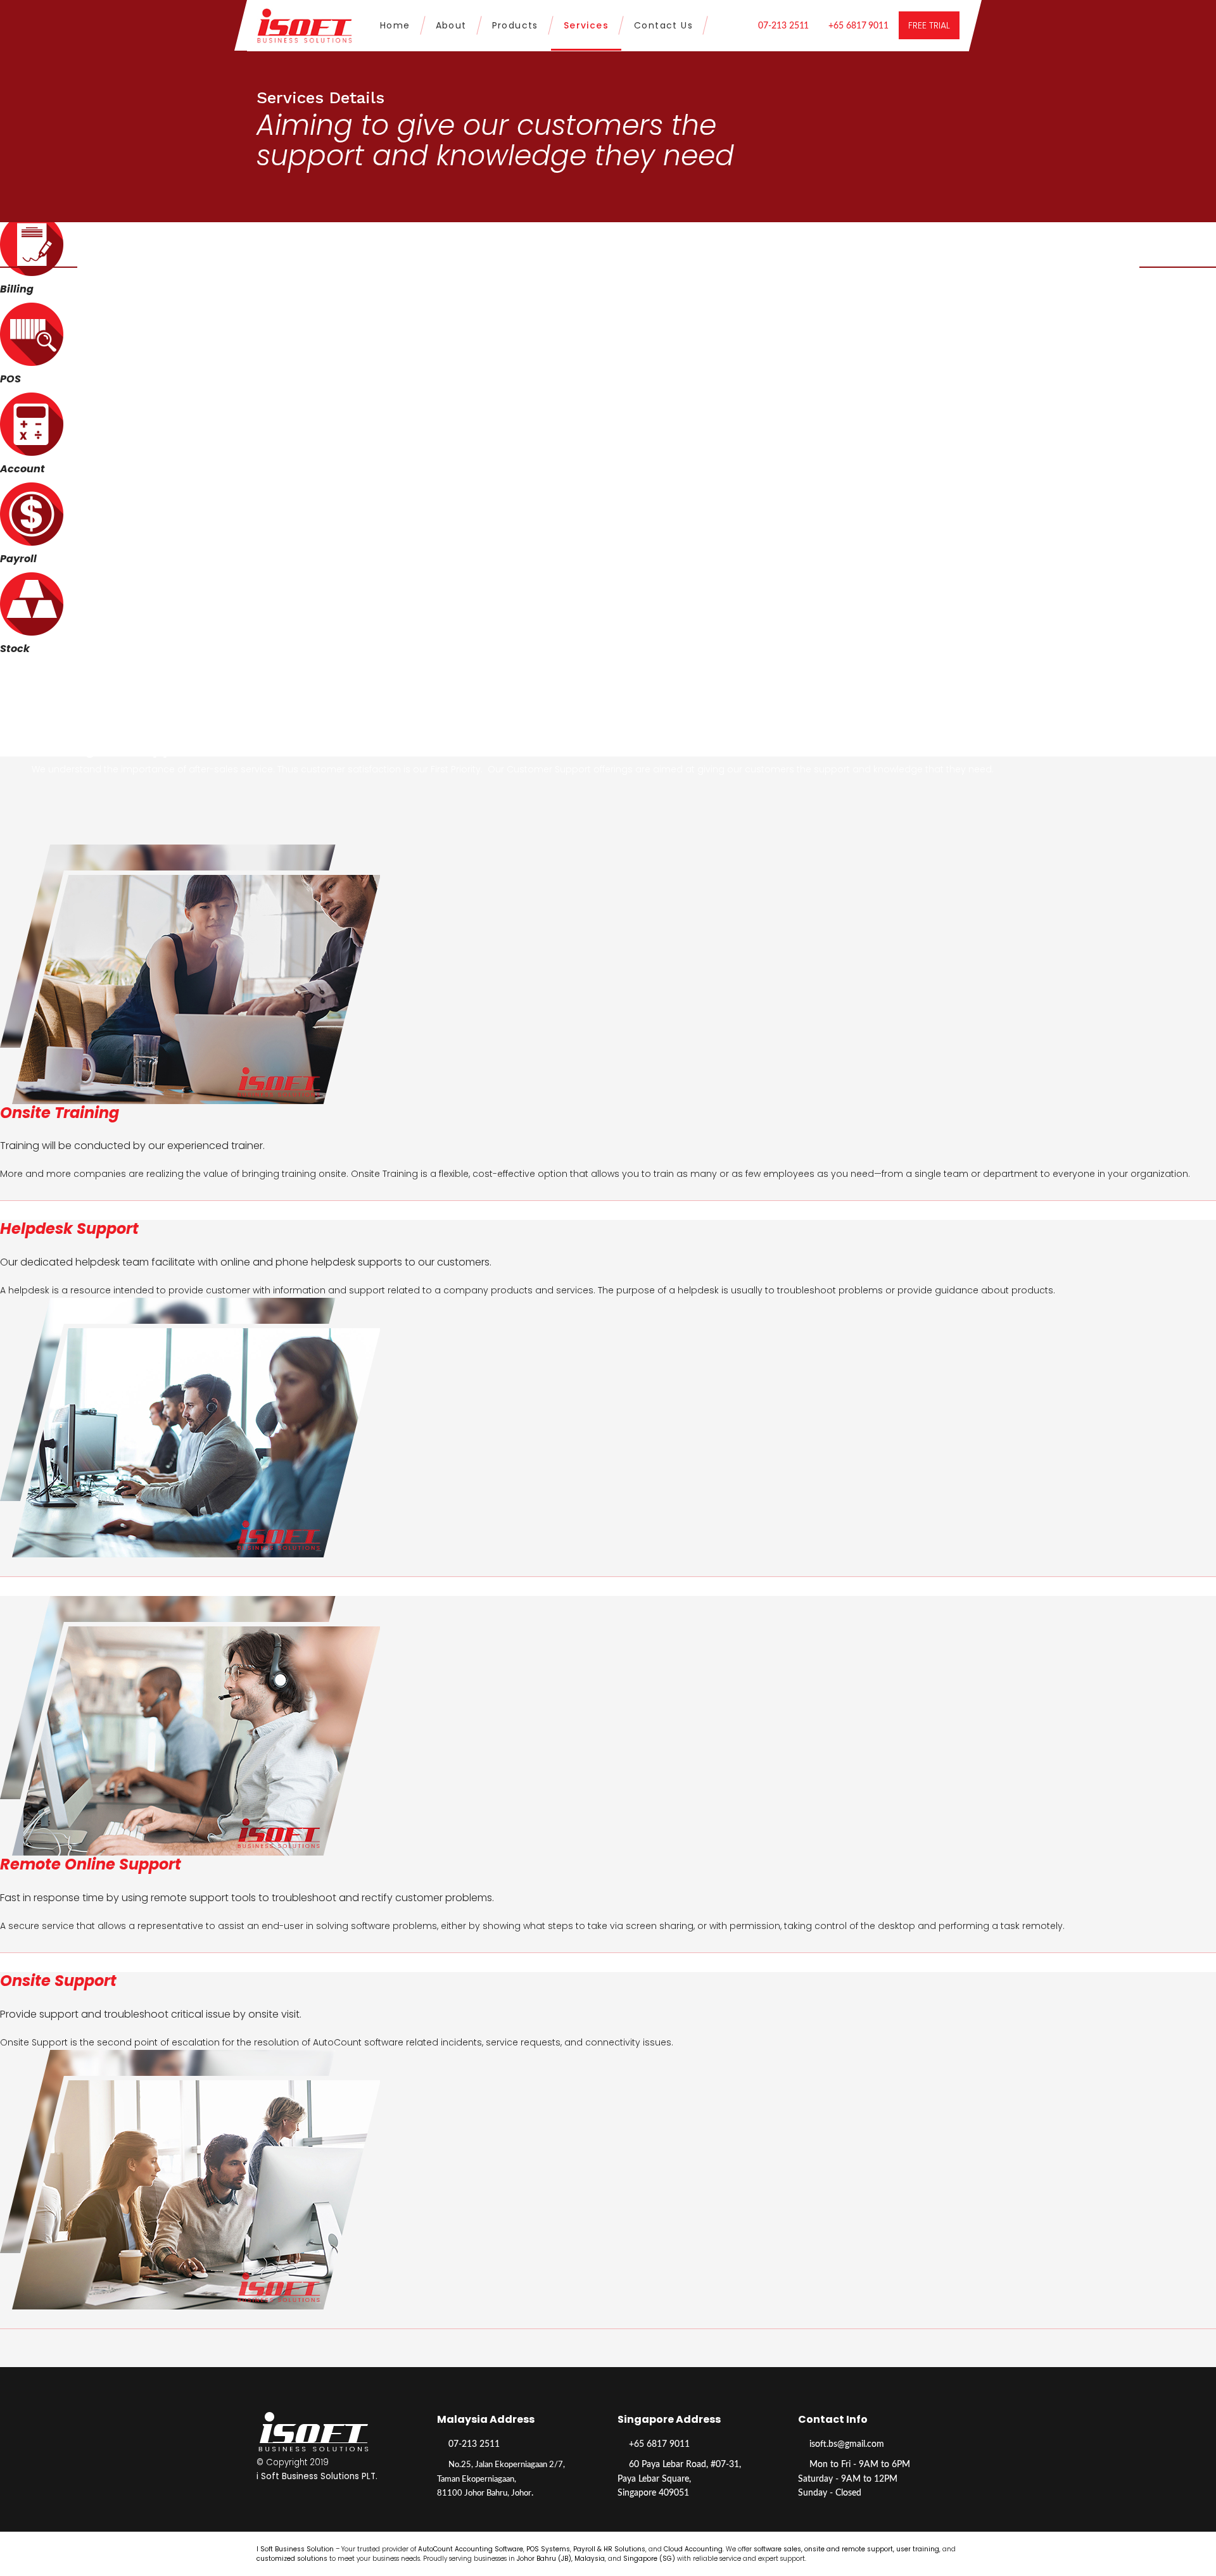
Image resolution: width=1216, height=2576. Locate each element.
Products (515, 25)
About (451, 25)
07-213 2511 (783, 26)
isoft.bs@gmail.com (847, 2444)
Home (395, 25)
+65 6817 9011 (858, 26)
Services (586, 25)
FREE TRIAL (929, 25)
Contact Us (663, 25)
